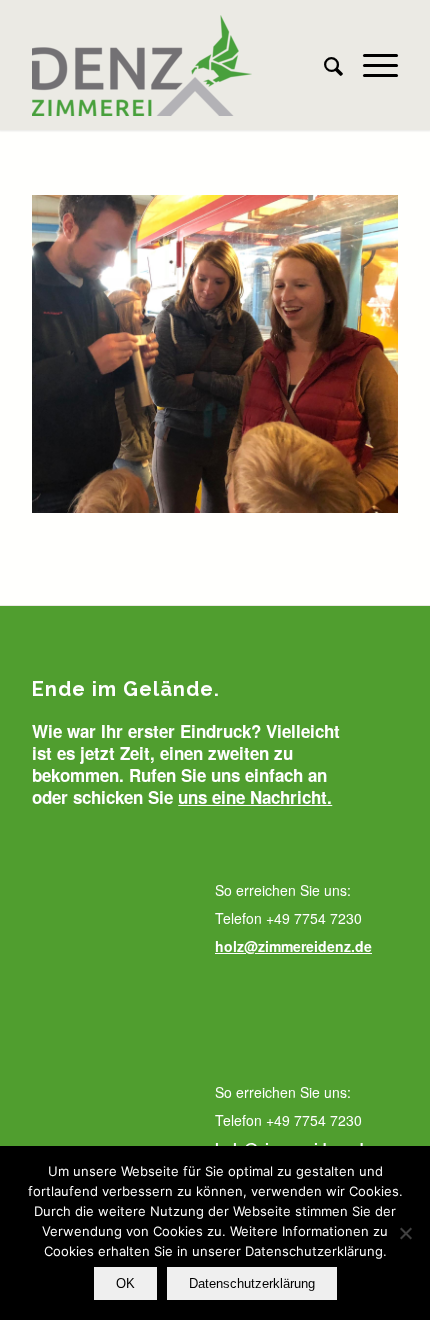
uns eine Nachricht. (255, 797)
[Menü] (370, 65)
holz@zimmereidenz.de (293, 946)
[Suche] (323, 65)
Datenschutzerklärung (252, 1283)
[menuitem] (323, 65)
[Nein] (405, 1233)
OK (125, 1283)
